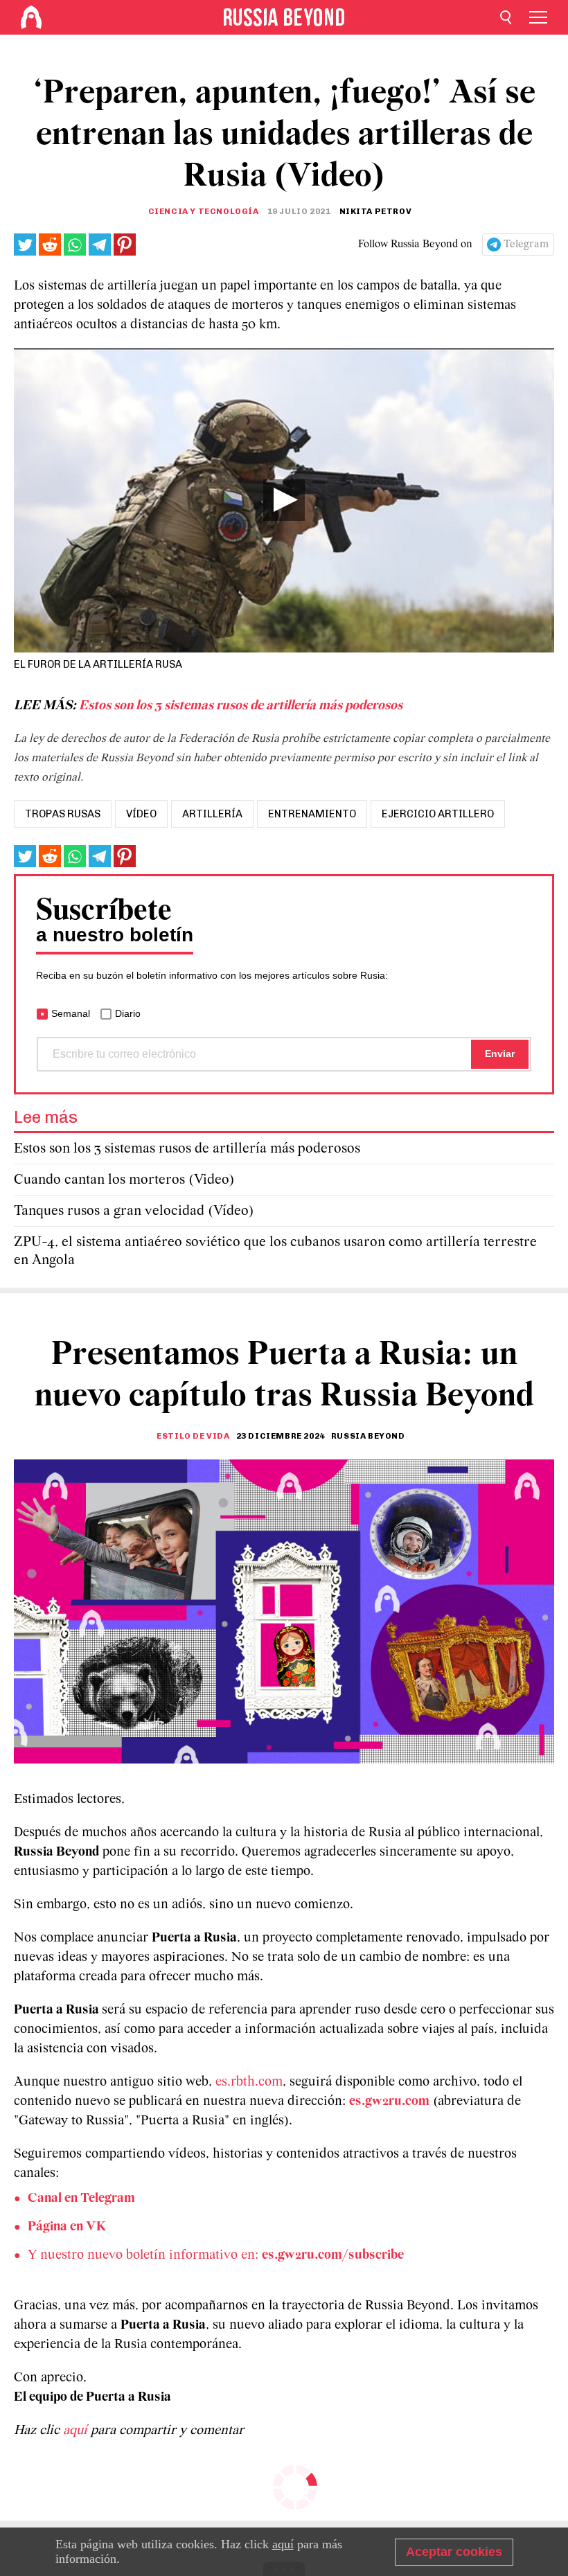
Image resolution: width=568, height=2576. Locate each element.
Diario (128, 1013)
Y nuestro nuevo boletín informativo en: (216, 2255)
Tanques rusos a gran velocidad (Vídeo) (134, 1211)
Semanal (71, 1013)
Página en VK (67, 2227)
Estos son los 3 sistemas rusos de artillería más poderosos (241, 706)
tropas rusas (63, 814)
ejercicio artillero (438, 814)
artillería (212, 814)
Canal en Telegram (81, 2199)
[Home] (31, 17)
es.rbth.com (249, 2082)
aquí (77, 2431)
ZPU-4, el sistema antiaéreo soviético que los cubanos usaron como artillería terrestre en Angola (275, 1251)
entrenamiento (312, 814)
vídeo (141, 814)
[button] (284, 500)
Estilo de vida (193, 1436)
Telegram (526, 245)
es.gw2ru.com (389, 2102)
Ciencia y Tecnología (204, 211)
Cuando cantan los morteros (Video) (124, 1180)
